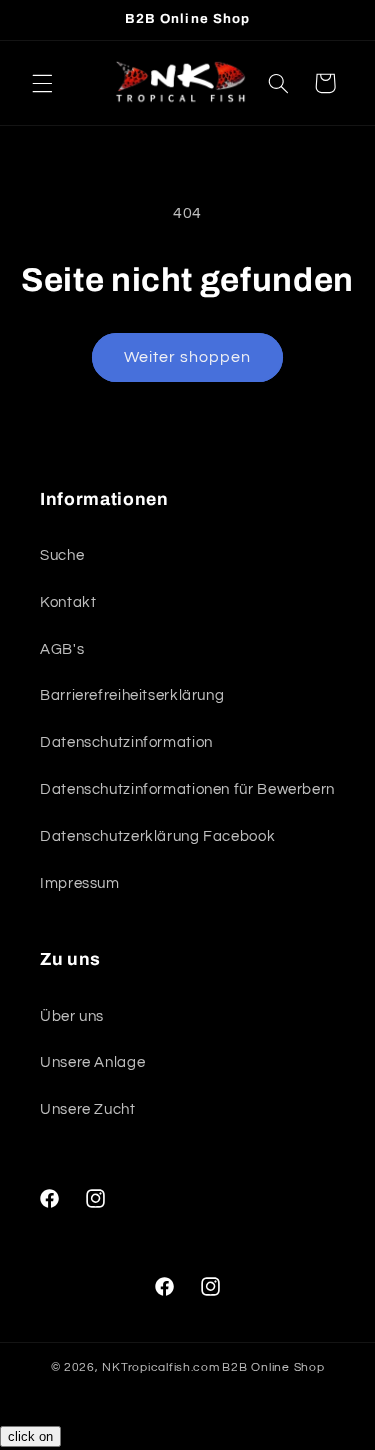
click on (30, 1436)
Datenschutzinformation (126, 742)
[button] (42, 83)
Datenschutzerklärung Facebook (157, 836)
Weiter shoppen (188, 357)
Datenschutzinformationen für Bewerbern (187, 789)
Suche (62, 555)
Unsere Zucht (88, 1109)
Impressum (80, 883)
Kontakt (68, 602)
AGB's (62, 649)
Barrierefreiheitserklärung (132, 695)
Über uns (72, 1016)
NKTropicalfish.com (160, 1367)
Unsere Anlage (92, 1062)
